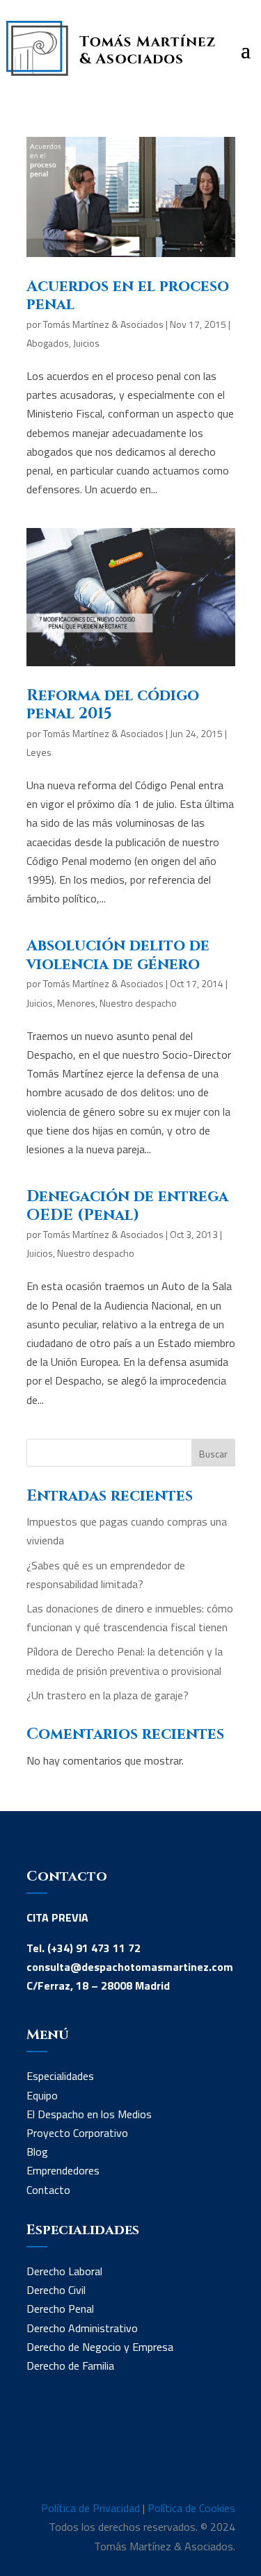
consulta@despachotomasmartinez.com (130, 1967)
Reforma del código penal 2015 (113, 705)
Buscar (213, 1454)
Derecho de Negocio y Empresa (100, 2347)
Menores (76, 1003)
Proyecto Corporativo (77, 2133)
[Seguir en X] (93, 2453)
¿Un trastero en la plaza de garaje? (108, 1695)
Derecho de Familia (70, 2366)
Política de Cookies (191, 2508)
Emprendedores (63, 2170)
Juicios (86, 343)
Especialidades (60, 2076)
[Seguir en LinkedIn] (38, 2453)
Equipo (42, 2095)
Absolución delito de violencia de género (118, 955)
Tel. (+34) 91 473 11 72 (84, 1948)
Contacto (48, 2190)
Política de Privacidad (90, 2508)
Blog (37, 2152)
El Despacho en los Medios (89, 2114)
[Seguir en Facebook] (65, 2453)
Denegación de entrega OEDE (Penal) (127, 1206)
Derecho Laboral (64, 2271)
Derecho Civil (56, 2290)
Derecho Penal (60, 2309)
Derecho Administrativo (82, 2328)
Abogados (48, 343)
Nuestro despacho (138, 1003)
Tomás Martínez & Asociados (103, 324)
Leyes (39, 752)
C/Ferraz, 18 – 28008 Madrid (98, 1985)
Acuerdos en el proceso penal (128, 296)
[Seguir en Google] (121, 2453)
